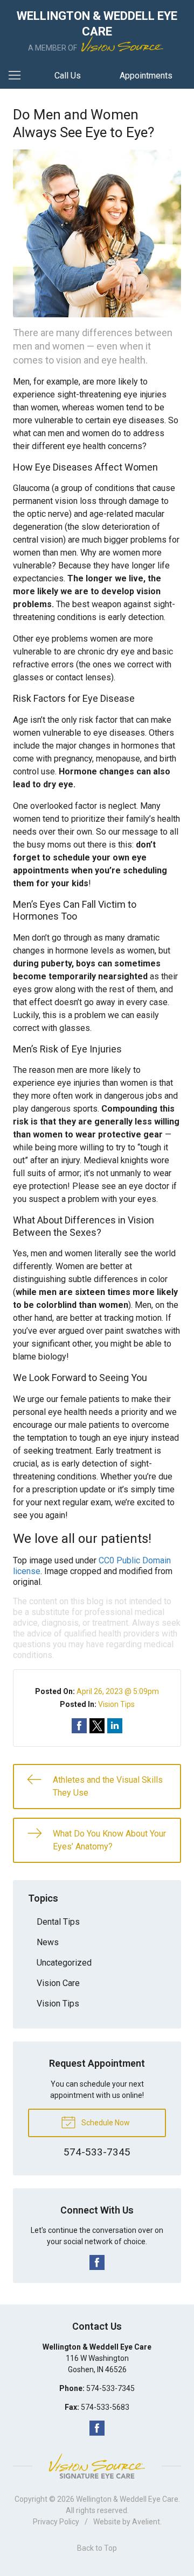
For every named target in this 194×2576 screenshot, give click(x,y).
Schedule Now (105, 2123)
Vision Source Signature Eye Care (97, 2466)
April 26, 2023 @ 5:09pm (118, 1691)
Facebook (97, 2262)
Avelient (146, 2522)
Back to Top (97, 2548)
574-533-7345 (110, 2388)
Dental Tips (58, 1922)
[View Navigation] (18, 76)
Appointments (146, 76)
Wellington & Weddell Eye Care (127, 2499)
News (48, 1942)
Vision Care (58, 1983)
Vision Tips (116, 1704)
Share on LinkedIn (115, 1726)
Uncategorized (64, 1963)
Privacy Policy (56, 2522)
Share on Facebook (79, 1726)
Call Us (68, 76)
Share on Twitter (97, 1726)
